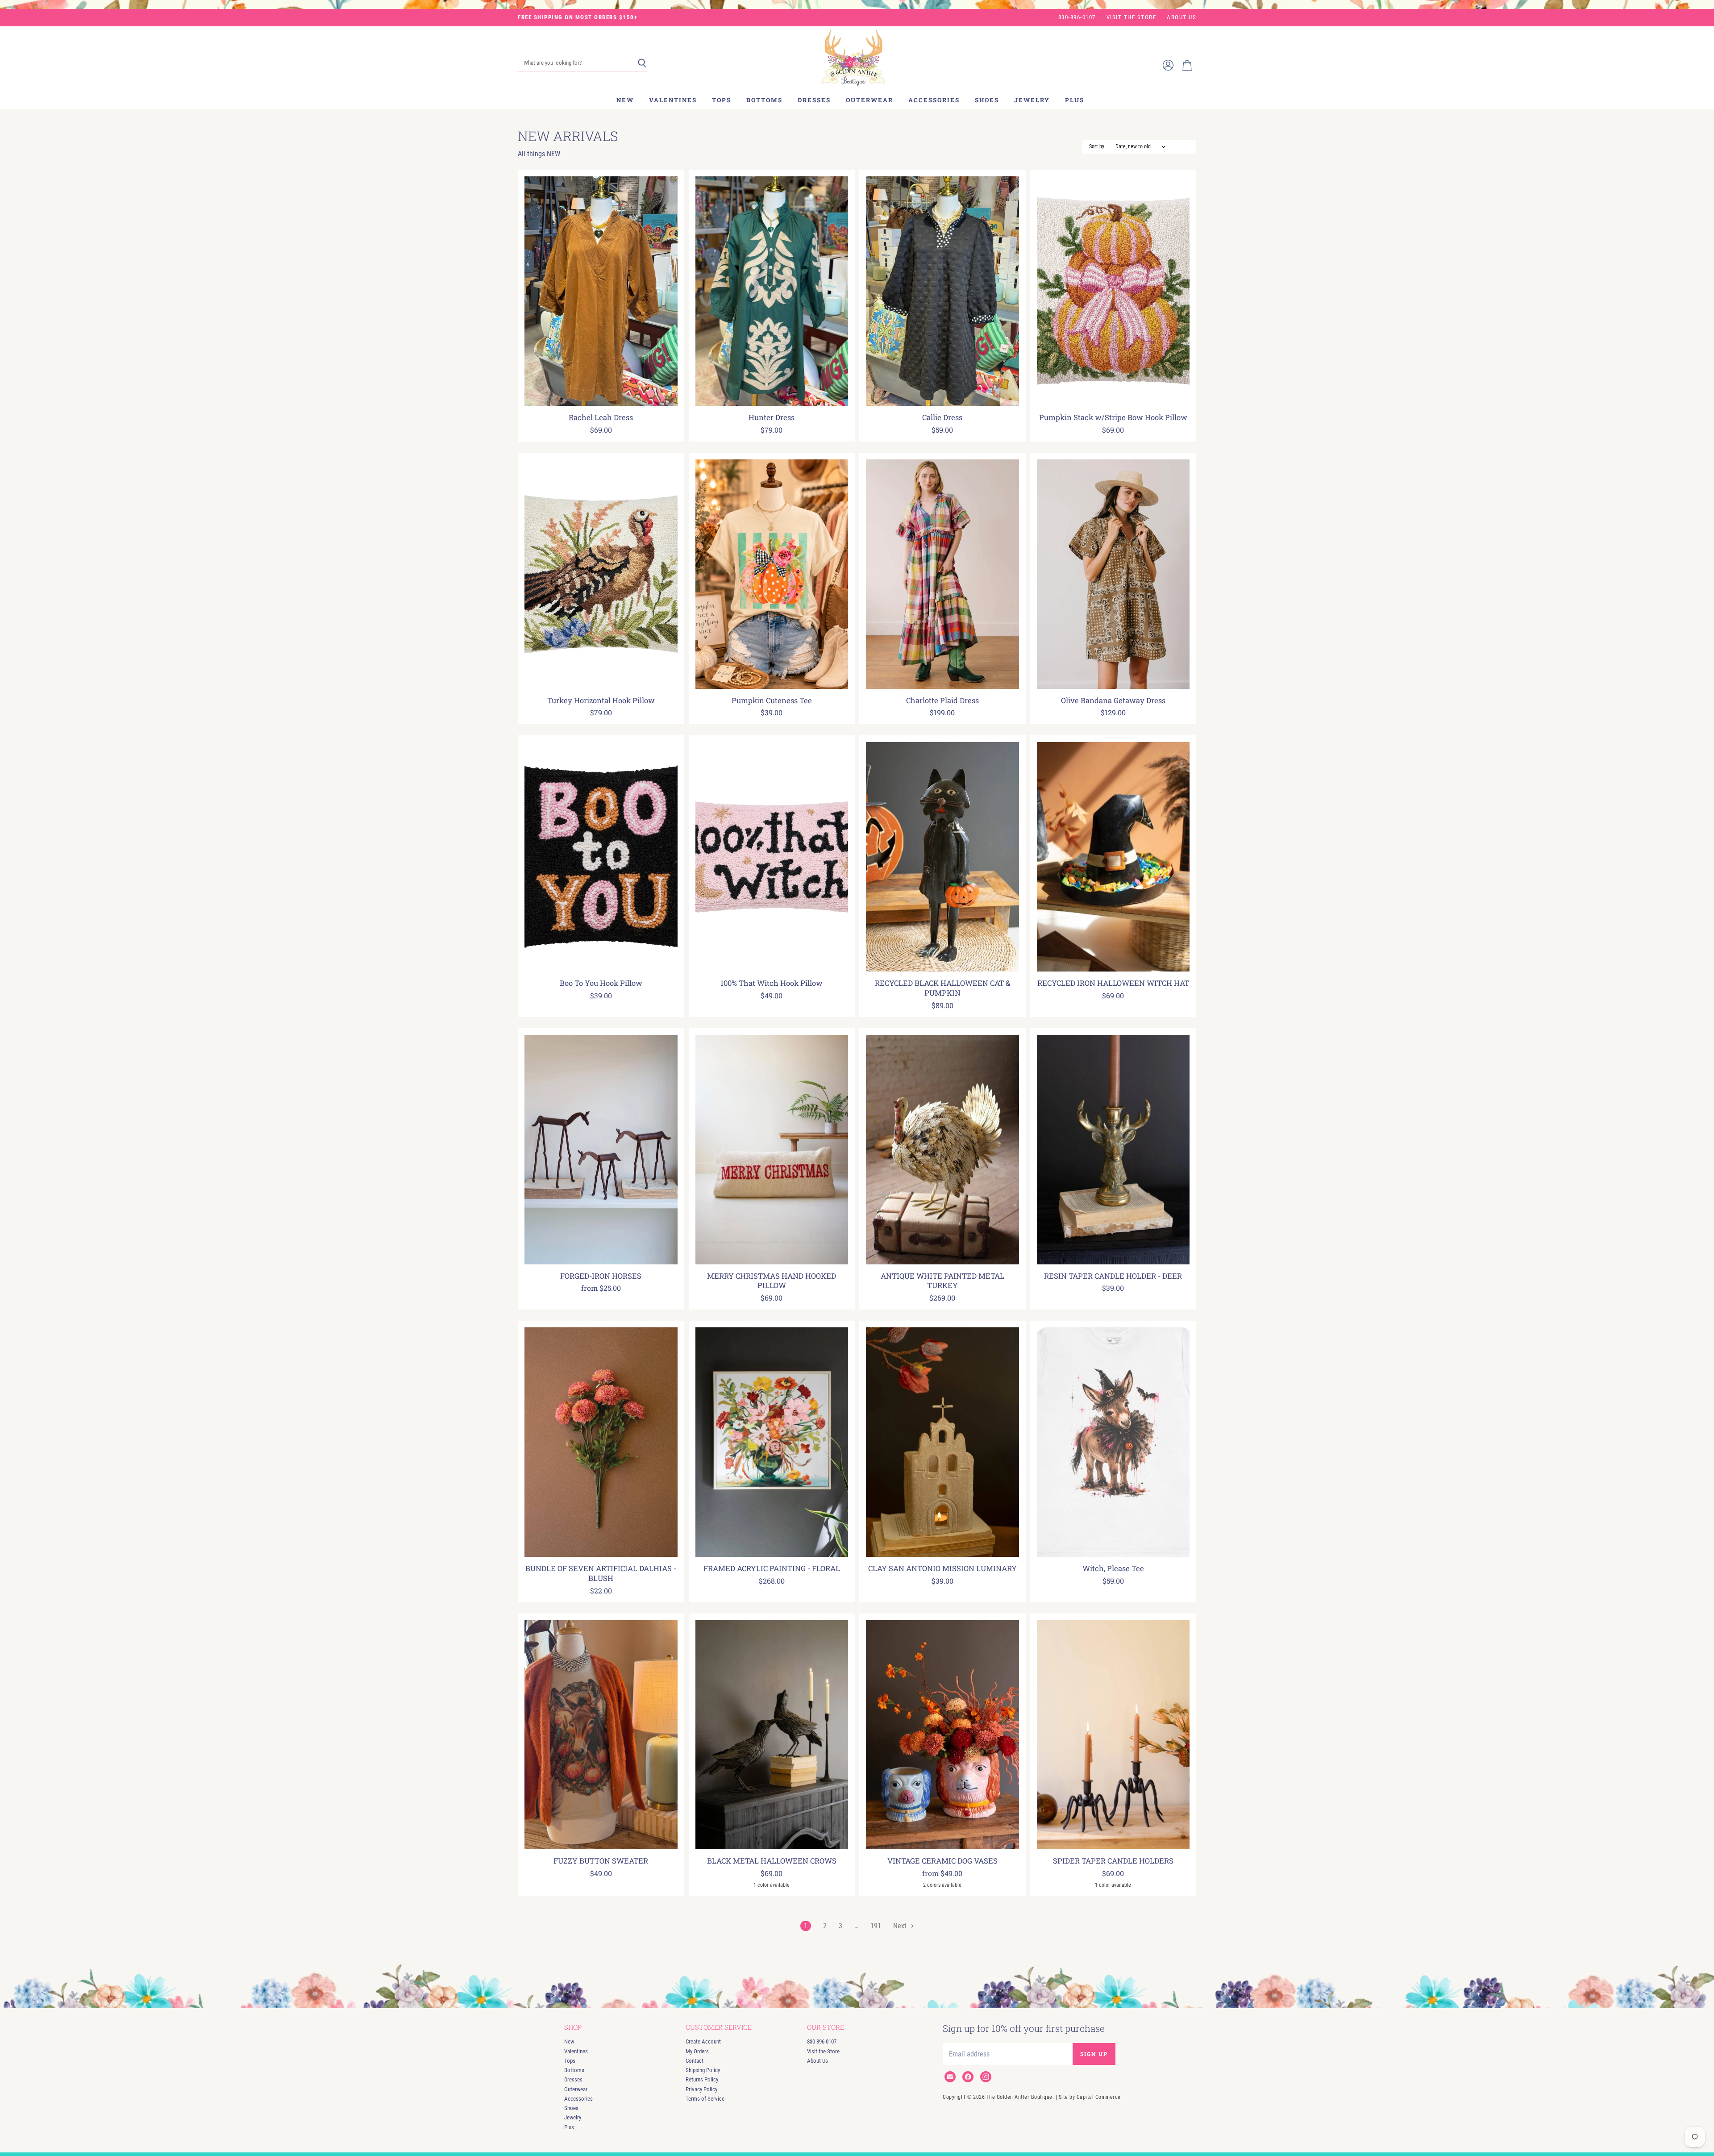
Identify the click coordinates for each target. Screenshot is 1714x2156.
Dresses (814, 100)
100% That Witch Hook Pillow (772, 983)
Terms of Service (705, 2099)
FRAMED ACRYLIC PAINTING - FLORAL (772, 1568)
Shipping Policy (703, 2070)
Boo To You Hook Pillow (601, 983)
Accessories (934, 100)
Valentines (673, 100)
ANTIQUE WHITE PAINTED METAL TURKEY (942, 1281)
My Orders (697, 2051)
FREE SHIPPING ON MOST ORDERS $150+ (578, 17)
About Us (1181, 17)
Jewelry (1032, 100)
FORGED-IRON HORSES (601, 1276)
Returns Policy (702, 2079)
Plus (1075, 100)
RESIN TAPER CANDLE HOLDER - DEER (1113, 1276)
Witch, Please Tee (1113, 1568)
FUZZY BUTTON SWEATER (601, 1861)
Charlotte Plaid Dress (942, 701)
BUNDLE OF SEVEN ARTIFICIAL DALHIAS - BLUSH (601, 1573)
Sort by (1097, 147)
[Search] (642, 63)
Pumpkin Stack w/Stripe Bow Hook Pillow (1113, 417)
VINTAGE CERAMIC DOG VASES (942, 1861)
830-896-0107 (1077, 17)
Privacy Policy (701, 2089)
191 (876, 1926)
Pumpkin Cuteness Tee (772, 701)
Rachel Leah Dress (601, 417)
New (625, 100)
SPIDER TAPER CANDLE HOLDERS (1113, 1861)
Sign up (1094, 2054)
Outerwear (869, 100)
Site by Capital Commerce (1090, 2097)
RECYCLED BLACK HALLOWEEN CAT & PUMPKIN (942, 988)
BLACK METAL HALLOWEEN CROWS (772, 1861)
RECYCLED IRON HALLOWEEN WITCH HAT (1113, 983)
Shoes (987, 100)
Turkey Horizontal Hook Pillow (601, 701)
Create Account (703, 2041)
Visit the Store (1132, 17)
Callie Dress (942, 417)
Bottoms (764, 100)
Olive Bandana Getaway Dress (1113, 701)
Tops (722, 100)
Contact (695, 2061)
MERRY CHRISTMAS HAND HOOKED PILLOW (772, 1281)
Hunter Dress (772, 417)
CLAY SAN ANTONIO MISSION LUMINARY (942, 1568)
